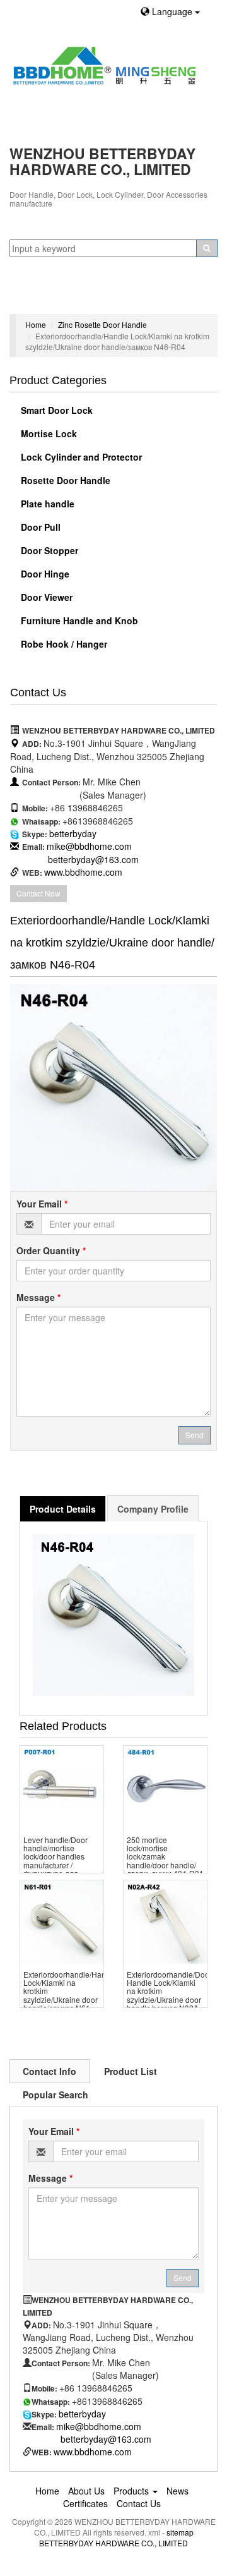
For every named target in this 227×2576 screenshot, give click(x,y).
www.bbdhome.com (83, 872)
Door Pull (39, 527)
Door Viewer (45, 597)
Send (195, 1435)
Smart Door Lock (55, 410)
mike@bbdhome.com (89, 846)
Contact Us (139, 2503)
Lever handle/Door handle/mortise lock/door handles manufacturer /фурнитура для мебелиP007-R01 (55, 1860)
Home (36, 324)
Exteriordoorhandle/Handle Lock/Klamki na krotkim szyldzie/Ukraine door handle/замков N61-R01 (70, 1995)
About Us (86, 2491)
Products (132, 2491)
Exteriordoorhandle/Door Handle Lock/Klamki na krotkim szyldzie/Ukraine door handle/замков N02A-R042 (169, 1995)
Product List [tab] (131, 2071)
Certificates (85, 2503)
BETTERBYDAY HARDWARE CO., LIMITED (113, 2543)
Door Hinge (44, 574)
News (178, 2491)
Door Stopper (48, 550)
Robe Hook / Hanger (63, 644)
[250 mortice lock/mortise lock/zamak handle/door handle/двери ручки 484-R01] (165, 1787)
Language (172, 11)
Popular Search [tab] (55, 2095)
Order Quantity (51, 1250)
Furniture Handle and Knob (78, 620)
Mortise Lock (48, 433)
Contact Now (38, 893)
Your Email (42, 1204)
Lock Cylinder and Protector (80, 457)
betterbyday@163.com (93, 859)
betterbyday (73, 833)
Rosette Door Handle (64, 480)
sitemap (180, 2532)
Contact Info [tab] (49, 2071)
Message (38, 1297)
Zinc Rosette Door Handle (102, 324)
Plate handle (46, 504)
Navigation (36, 298)
